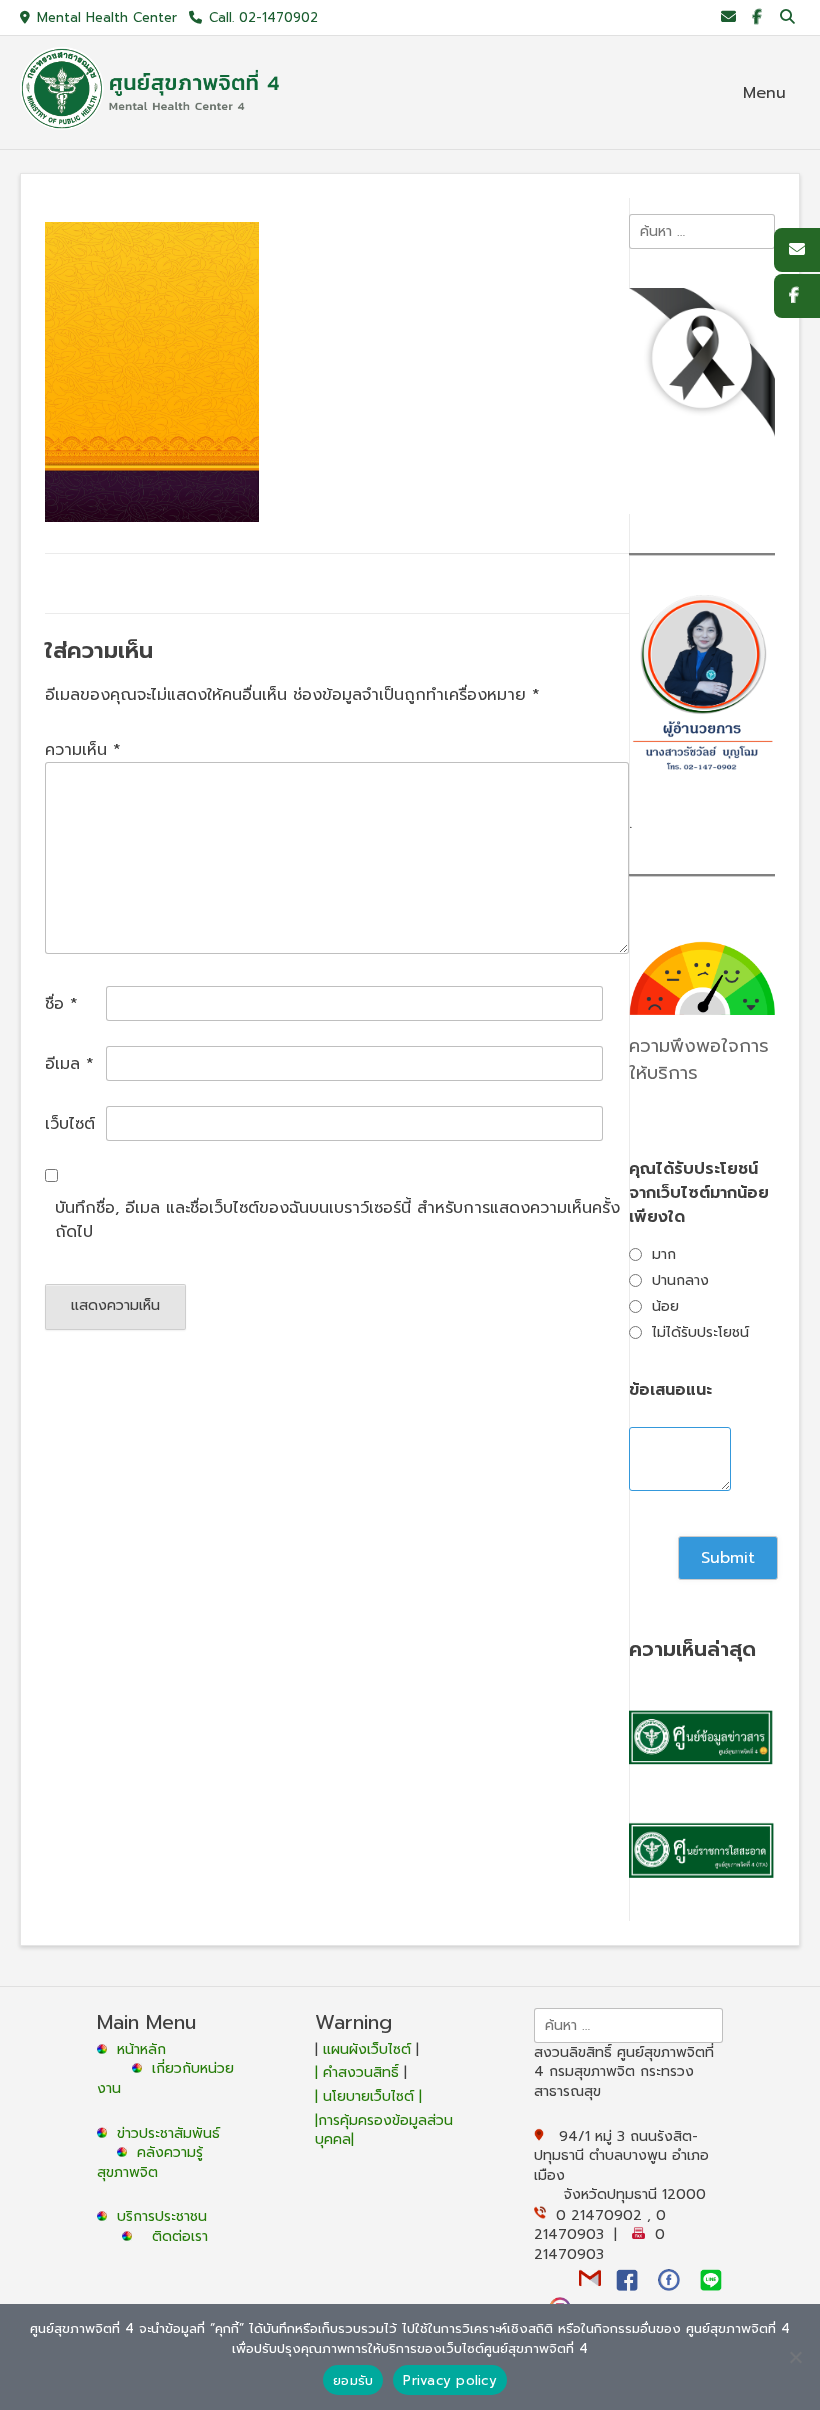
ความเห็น (83, 750)
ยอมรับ (353, 2380)
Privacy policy (450, 2380)
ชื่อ (61, 1004)
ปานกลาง (680, 1280)
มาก (664, 1254)
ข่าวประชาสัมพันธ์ (173, 2133)
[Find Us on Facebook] (756, 17)
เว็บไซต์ (70, 1124)
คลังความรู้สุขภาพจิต (150, 2162)
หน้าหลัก (139, 2049)
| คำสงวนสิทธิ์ (359, 2072)
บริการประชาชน (167, 2216)
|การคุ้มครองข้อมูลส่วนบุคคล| (384, 2130)
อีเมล (69, 1064)
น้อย (665, 1306)
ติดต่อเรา (180, 2236)
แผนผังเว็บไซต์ (367, 2049)
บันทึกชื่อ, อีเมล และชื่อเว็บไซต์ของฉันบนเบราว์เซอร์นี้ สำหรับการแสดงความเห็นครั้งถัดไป (337, 1220)
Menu (764, 93)
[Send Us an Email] (728, 17)
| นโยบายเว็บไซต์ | (368, 2096)
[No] (795, 2357)
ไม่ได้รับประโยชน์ (700, 1332)
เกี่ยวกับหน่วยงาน (165, 2078)
